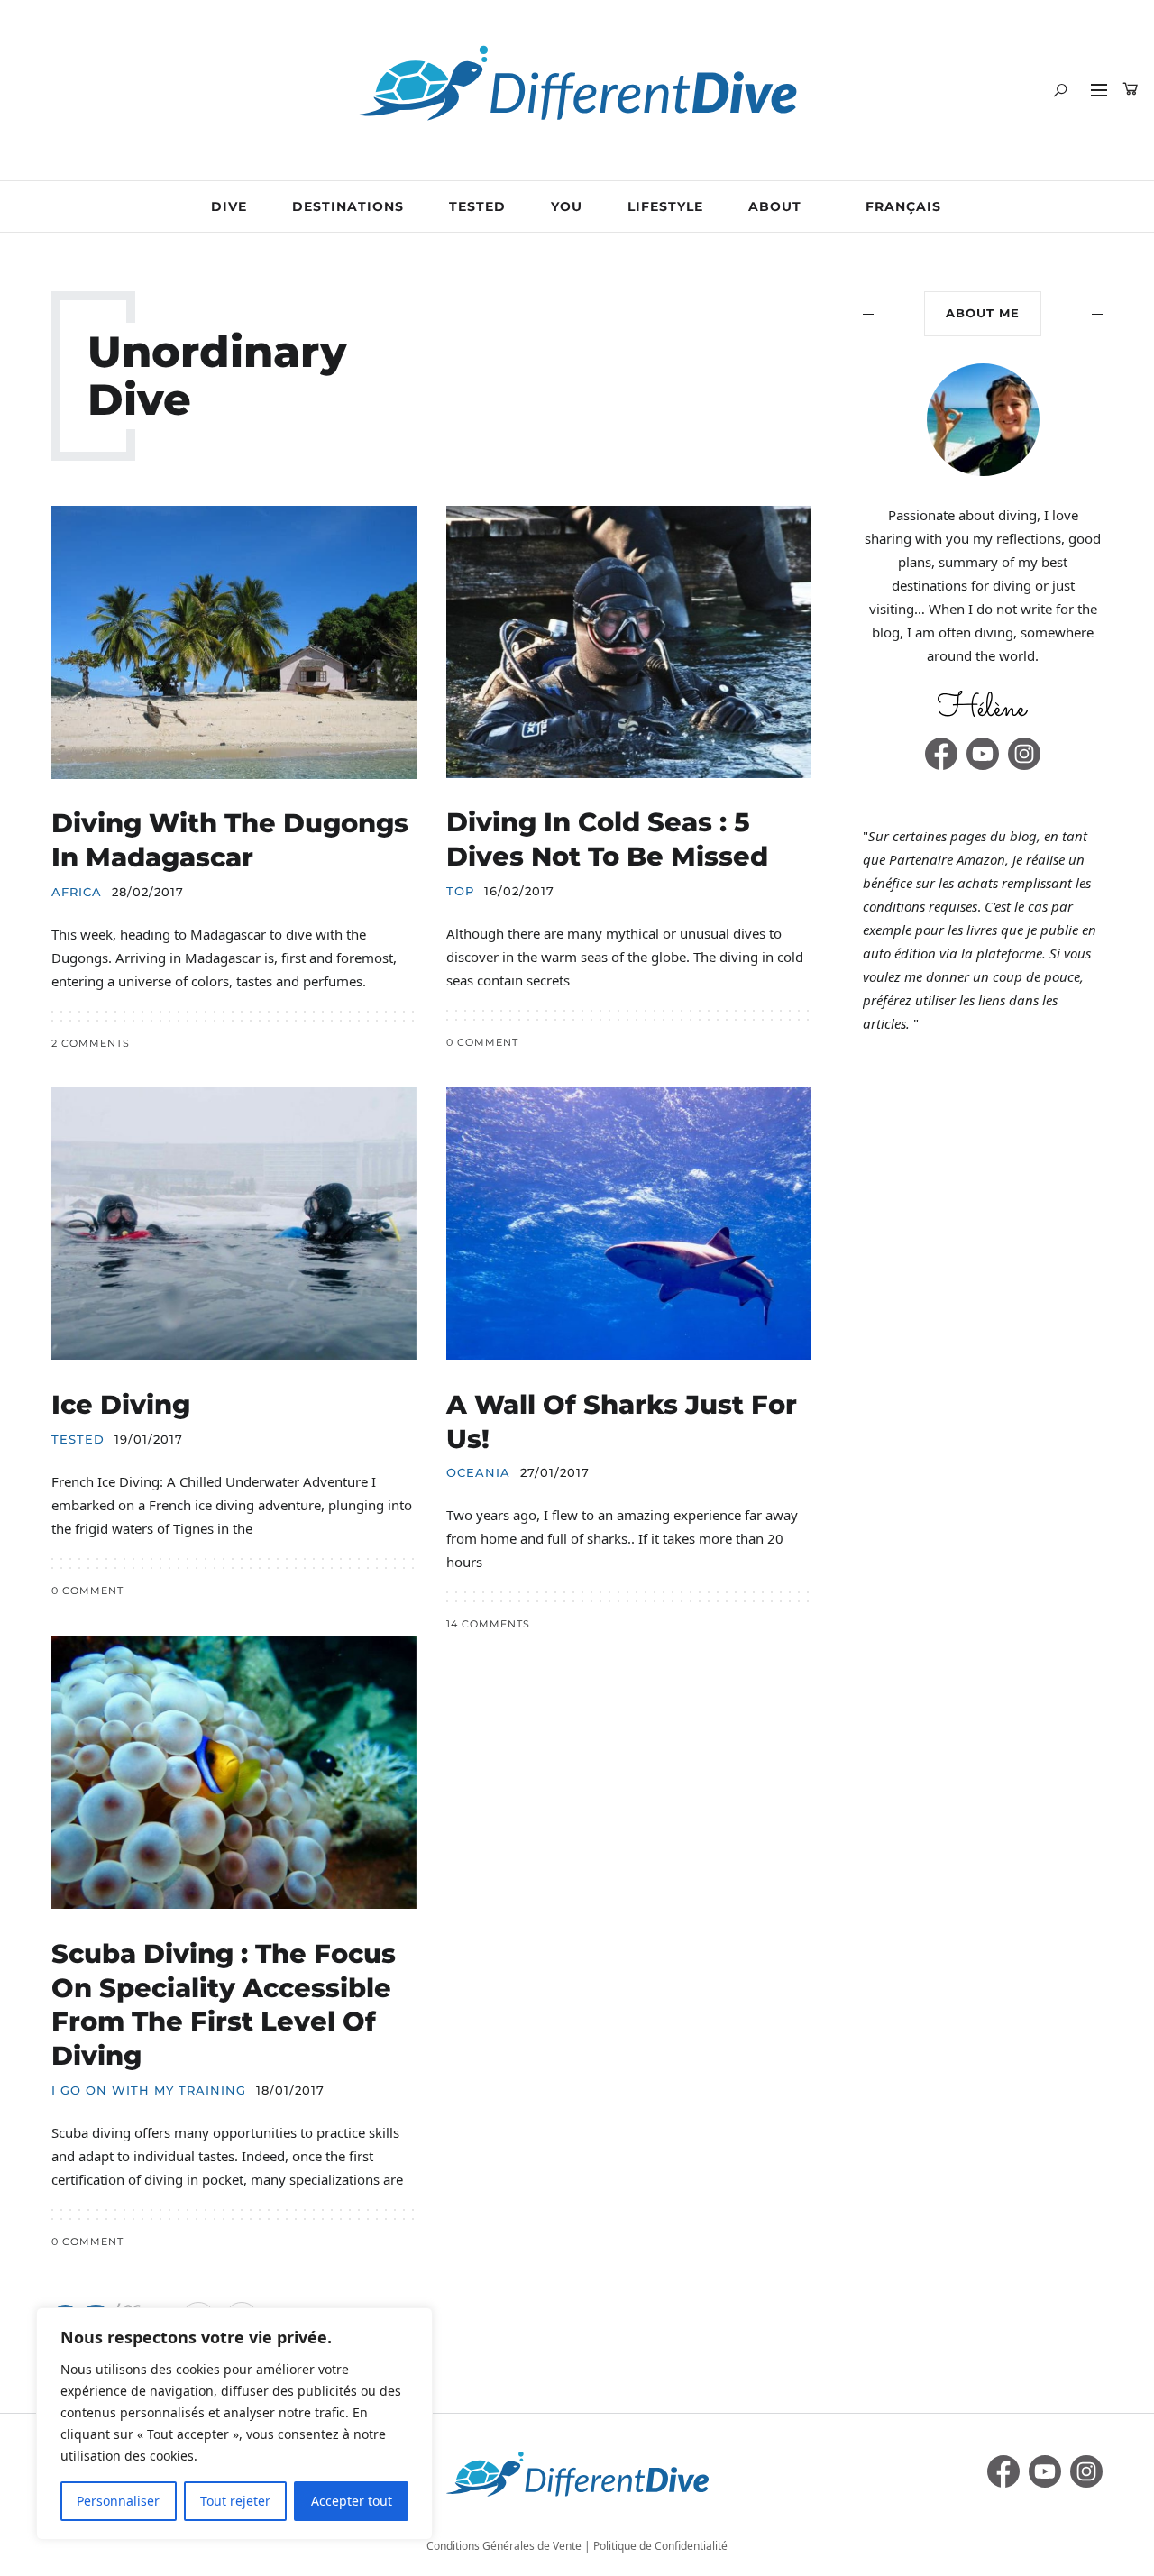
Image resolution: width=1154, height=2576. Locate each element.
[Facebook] (941, 754)
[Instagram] (1024, 754)
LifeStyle (665, 206)
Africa (77, 892)
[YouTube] (983, 754)
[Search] (1060, 90)
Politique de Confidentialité (660, 2546)
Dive (229, 206)
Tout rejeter (235, 2501)
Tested (477, 206)
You (567, 206)
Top (460, 891)
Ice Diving (121, 1404)
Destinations (348, 206)
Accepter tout (352, 2501)
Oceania (478, 1473)
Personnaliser (118, 2501)
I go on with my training (149, 2090)
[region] (234, 2424)
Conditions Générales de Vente (504, 2546)
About (775, 206)
